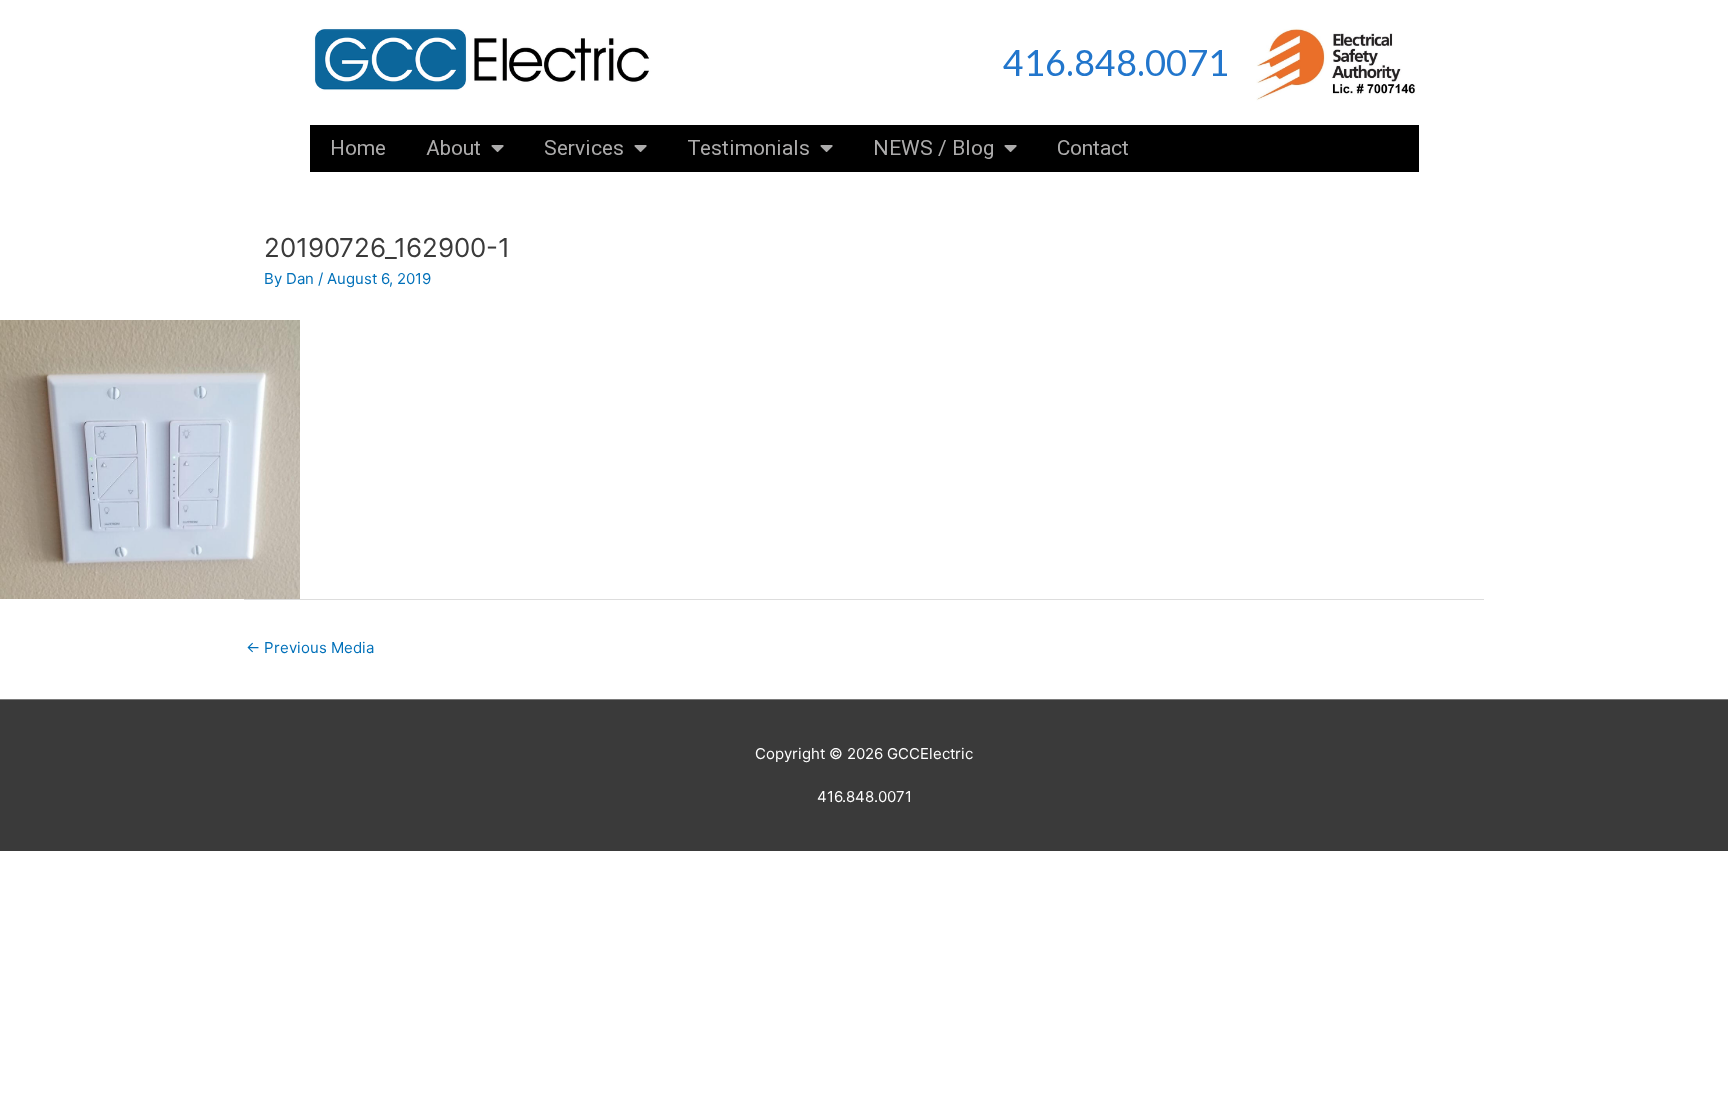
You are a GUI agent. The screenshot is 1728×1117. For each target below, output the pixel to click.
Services (584, 148)
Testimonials (748, 148)
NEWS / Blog (933, 148)
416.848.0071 (1116, 62)
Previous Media (310, 647)
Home (358, 148)
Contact (1093, 148)
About (453, 148)
